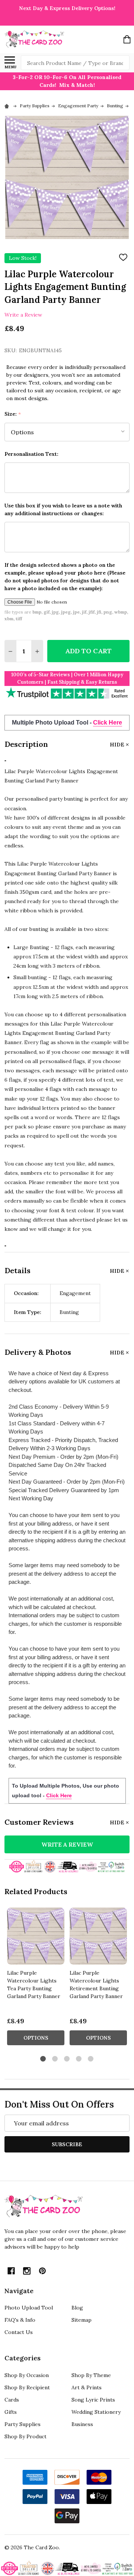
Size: (13, 414)
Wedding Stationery (96, 2412)
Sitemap (82, 2320)
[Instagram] (27, 2271)
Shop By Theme (91, 2375)
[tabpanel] (36, 1979)
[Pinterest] (42, 2271)
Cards (12, 2400)
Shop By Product (25, 2436)
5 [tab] (91, 2059)
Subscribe (67, 2144)
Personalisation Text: (31, 454)
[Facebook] (11, 2271)
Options (36, 2038)
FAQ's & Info (20, 2320)
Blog (77, 2308)
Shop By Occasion (27, 2375)
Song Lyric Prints (93, 2400)
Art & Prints (87, 2387)
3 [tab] (67, 2059)
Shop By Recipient (27, 2387)
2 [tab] (55, 2059)
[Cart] (127, 39)
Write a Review (23, 314)
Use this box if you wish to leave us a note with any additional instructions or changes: (63, 509)
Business (82, 2424)
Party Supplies (23, 2424)
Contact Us (19, 2332)
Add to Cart (88, 651)
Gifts (11, 2412)
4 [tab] (79, 2059)
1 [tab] (43, 2059)
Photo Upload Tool (29, 2308)
